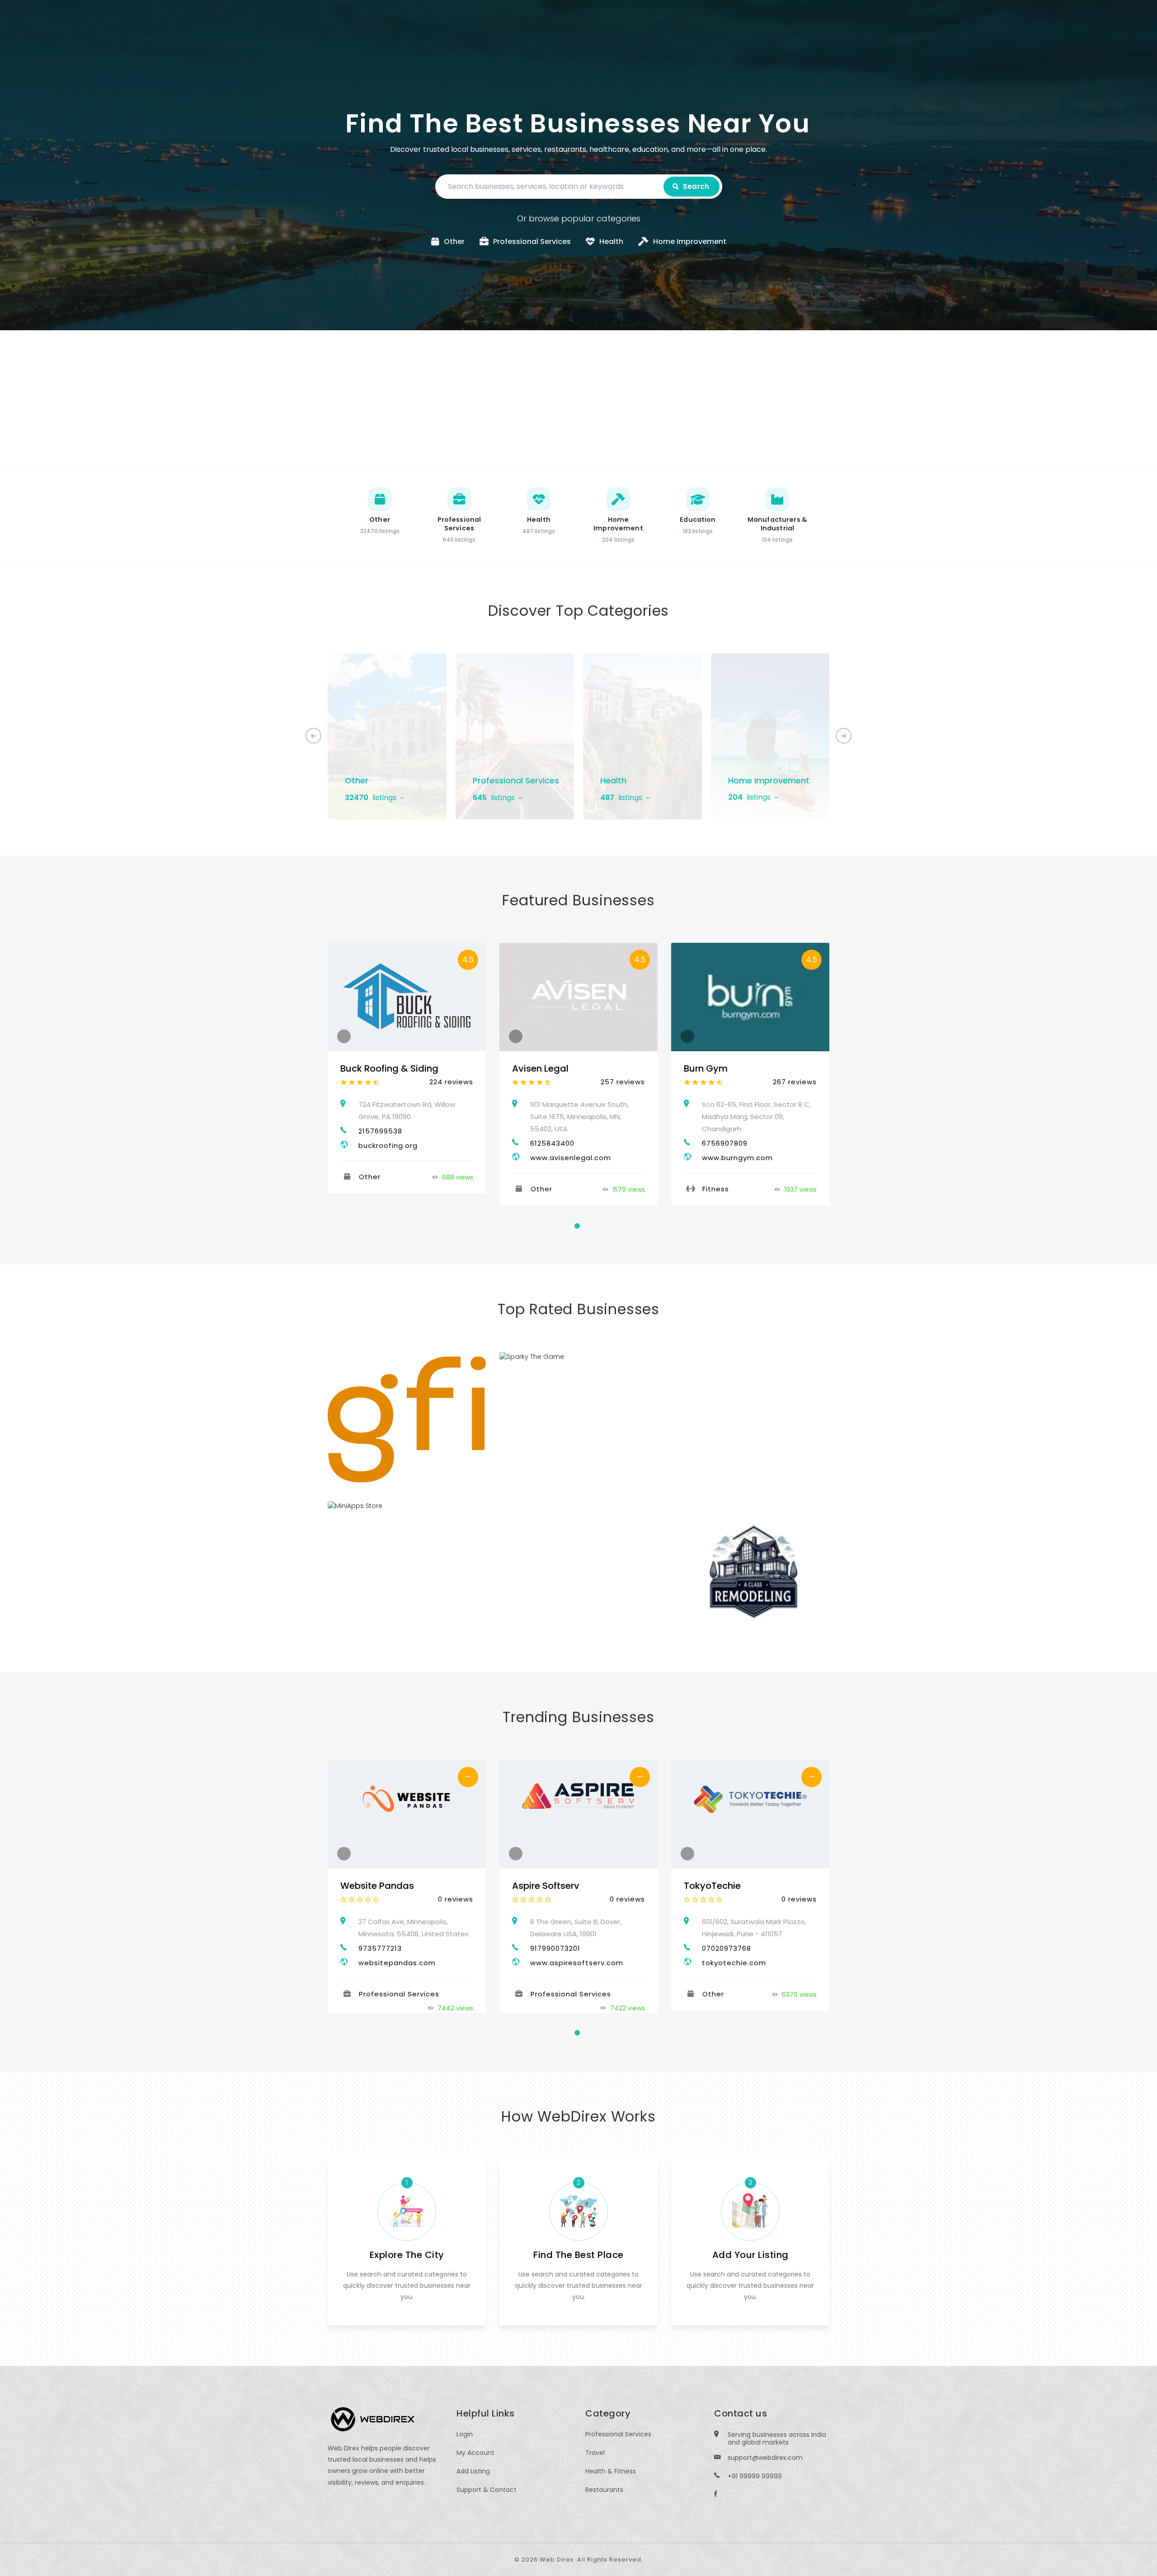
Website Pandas (377, 1886)
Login (465, 2434)
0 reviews (456, 1899)
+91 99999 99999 (755, 2476)
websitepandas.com (397, 1963)
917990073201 (555, 1948)
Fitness (716, 1189)
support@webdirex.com (765, 2458)
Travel (595, 2453)
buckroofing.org (388, 1145)
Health (613, 780)
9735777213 (380, 1948)
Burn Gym (706, 1068)
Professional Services (516, 780)
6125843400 (552, 1143)
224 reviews (451, 1082)
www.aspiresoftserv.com (577, 1963)
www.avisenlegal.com (571, 1158)
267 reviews (795, 1082)
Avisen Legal (540, 1068)
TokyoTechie (712, 1886)
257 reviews (623, 1082)
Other (357, 780)
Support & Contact (487, 2490)
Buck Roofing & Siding (389, 1068)
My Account (475, 2453)
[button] (844, 736)
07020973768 (727, 1948)
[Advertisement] (578, 398)
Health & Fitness (611, 2471)
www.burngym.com (737, 1158)
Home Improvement (769, 780)
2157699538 (380, 1131)
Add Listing (473, 2471)
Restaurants (604, 2490)
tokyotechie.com (734, 1963)
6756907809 (725, 1143)
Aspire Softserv (546, 1886)
